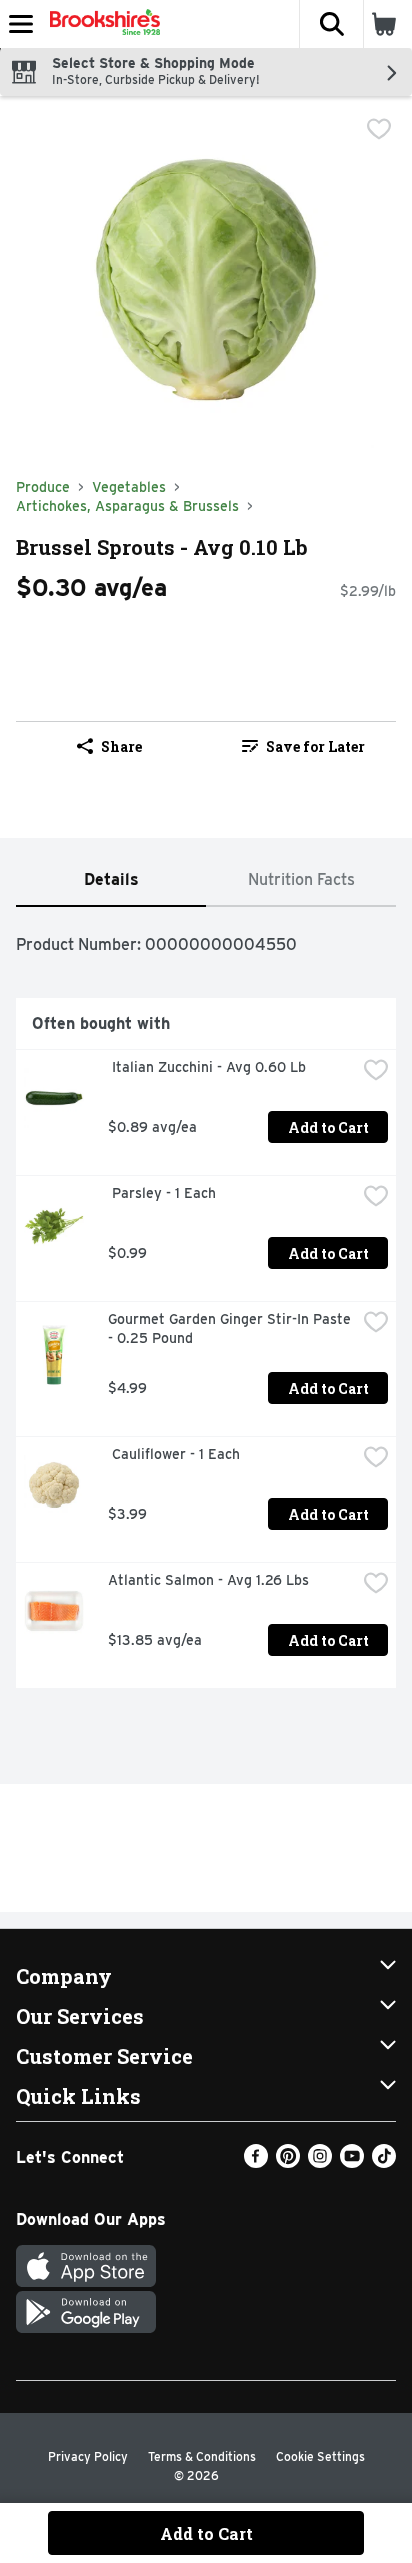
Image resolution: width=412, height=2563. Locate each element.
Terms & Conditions (202, 2456)
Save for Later (315, 746)
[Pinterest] (288, 2162)
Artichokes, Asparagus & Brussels (127, 506)
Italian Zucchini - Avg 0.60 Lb (207, 1067)
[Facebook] (256, 2162)
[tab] (111, 880)
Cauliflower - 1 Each (174, 1454)
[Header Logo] (101, 24)
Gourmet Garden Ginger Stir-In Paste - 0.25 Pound (231, 1328)
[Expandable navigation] (21, 24)
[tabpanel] (206, 1305)
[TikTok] (384, 2162)
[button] (331, 24)
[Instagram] (320, 2162)
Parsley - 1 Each (162, 1193)
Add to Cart (328, 1127)
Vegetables (129, 487)
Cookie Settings (320, 2456)
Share (121, 746)
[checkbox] (379, 129)
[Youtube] (352, 2162)
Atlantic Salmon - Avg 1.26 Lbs (208, 1580)
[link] (303, 746)
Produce (43, 487)
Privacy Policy (88, 2456)
